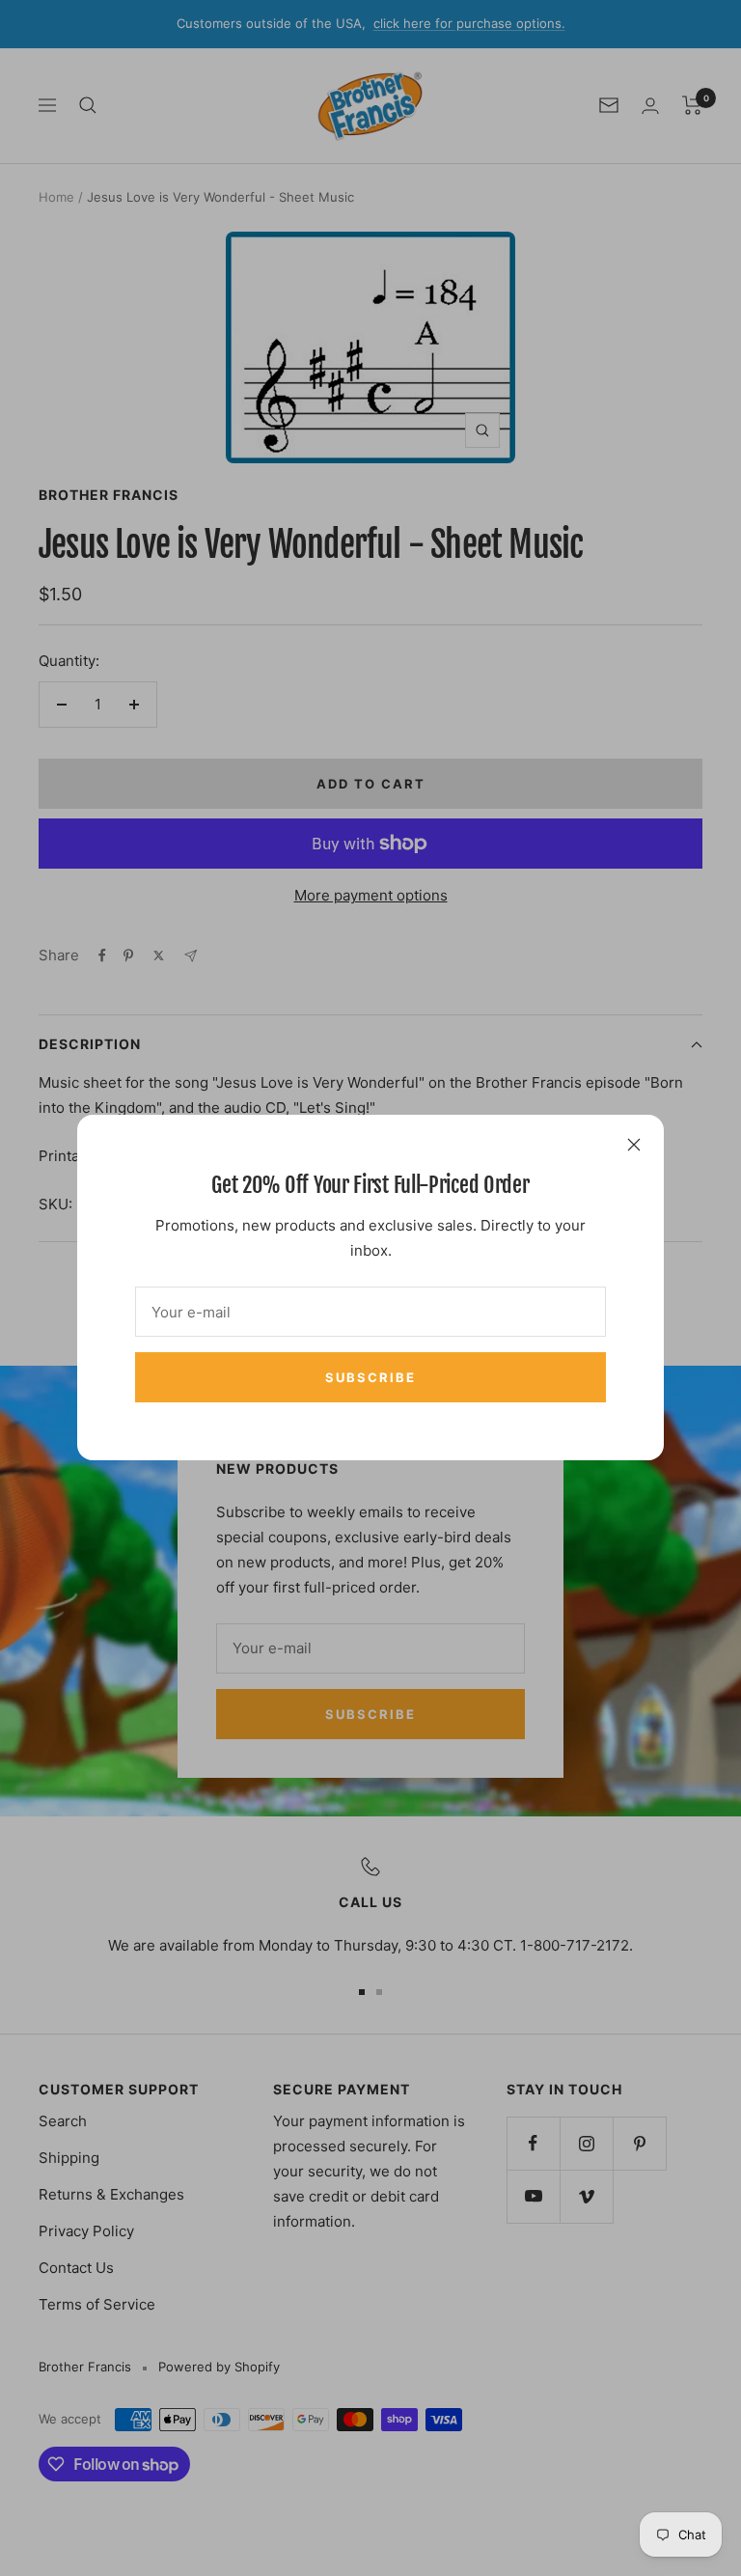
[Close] (634, 1145)
